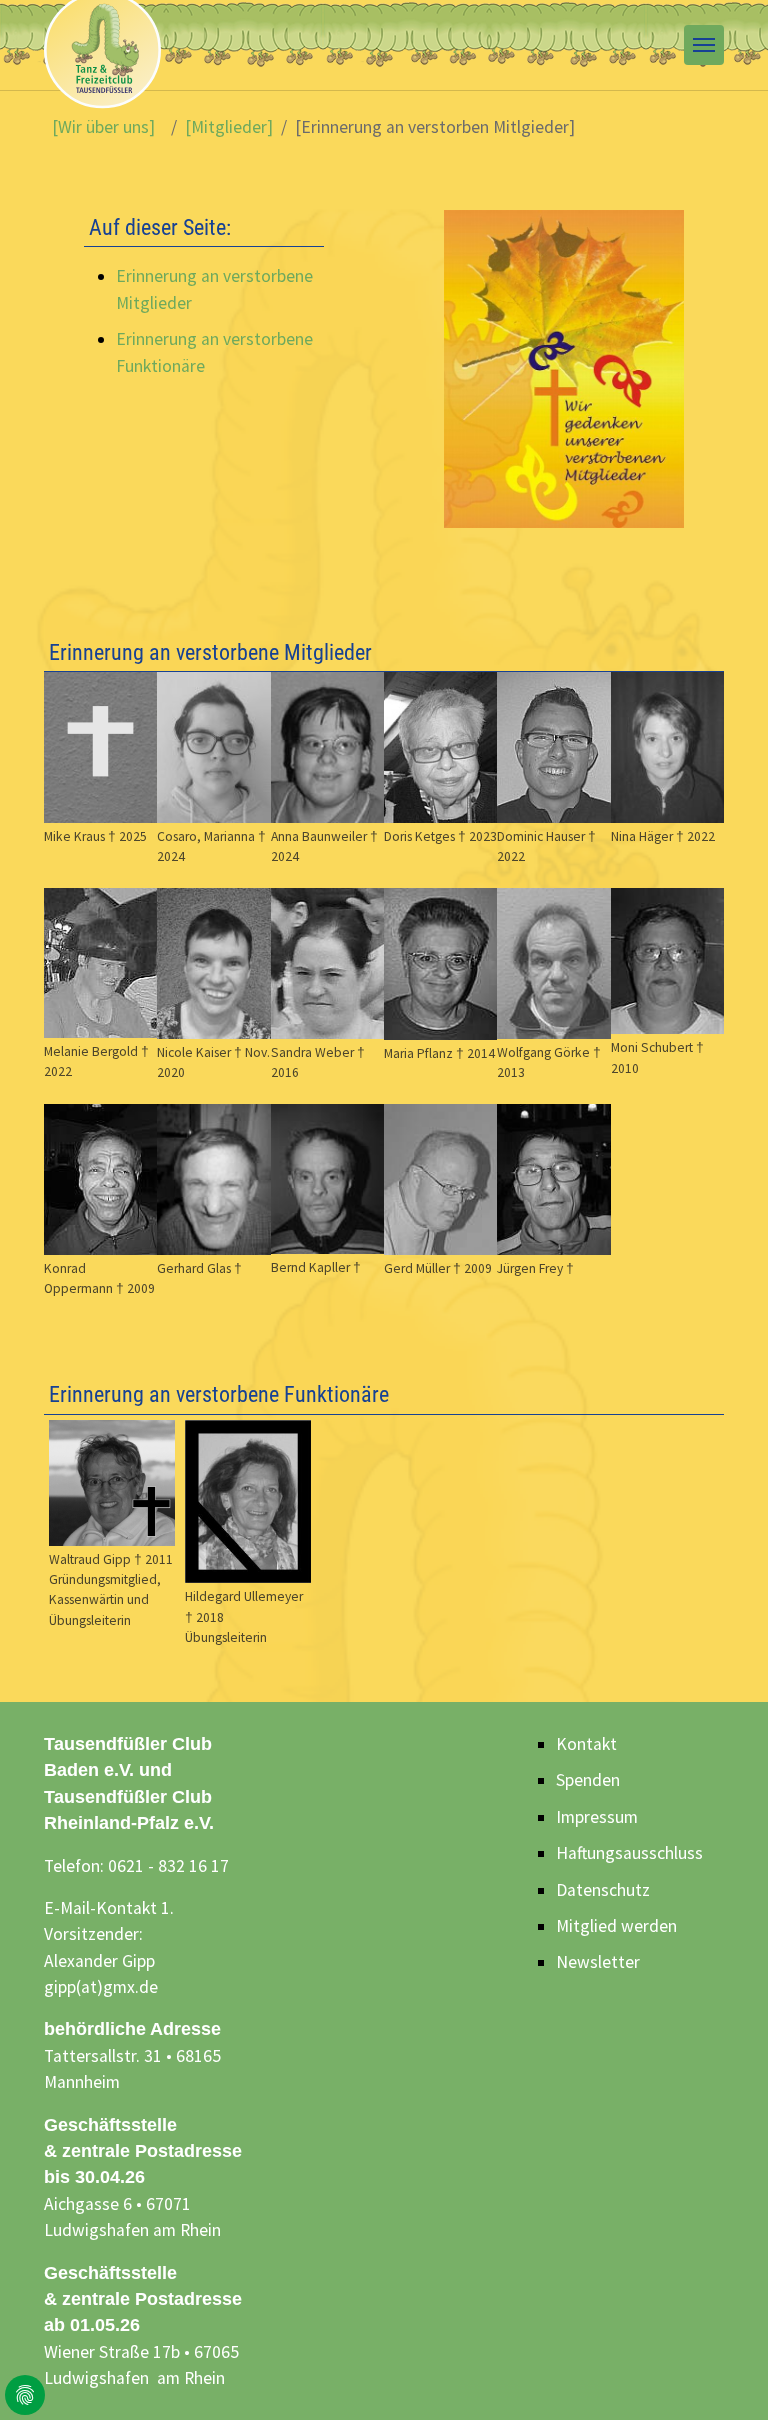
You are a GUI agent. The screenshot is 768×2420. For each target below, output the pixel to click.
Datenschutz (603, 1890)
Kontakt (586, 1744)
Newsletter (598, 1962)
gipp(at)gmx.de (101, 1987)
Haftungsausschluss (629, 1853)
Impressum (597, 1817)
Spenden (588, 1780)
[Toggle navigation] (704, 45)
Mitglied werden (616, 1926)
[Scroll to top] (721, 2373)
